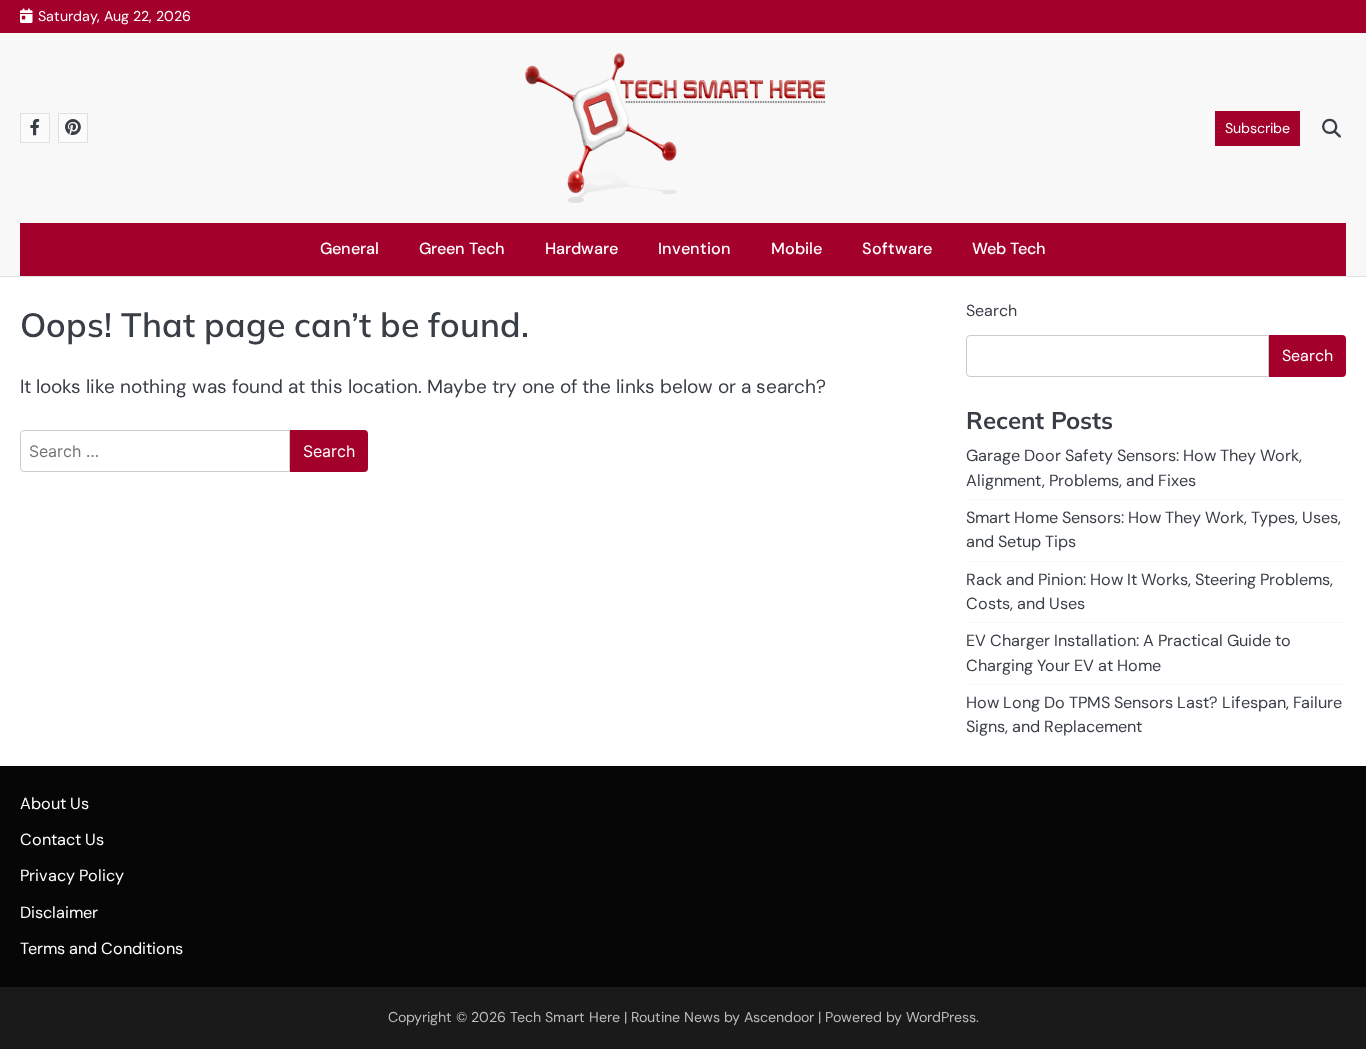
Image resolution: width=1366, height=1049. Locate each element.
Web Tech (1009, 248)
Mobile (796, 248)
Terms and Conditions (101, 948)
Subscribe (1257, 128)
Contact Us (62, 839)
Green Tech (462, 248)
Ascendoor (779, 1017)
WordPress (941, 1017)
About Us (54, 803)
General (349, 248)
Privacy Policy (72, 875)
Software (897, 248)
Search (991, 310)
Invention (694, 248)
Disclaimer (59, 912)
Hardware (581, 248)
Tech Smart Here (565, 1017)
